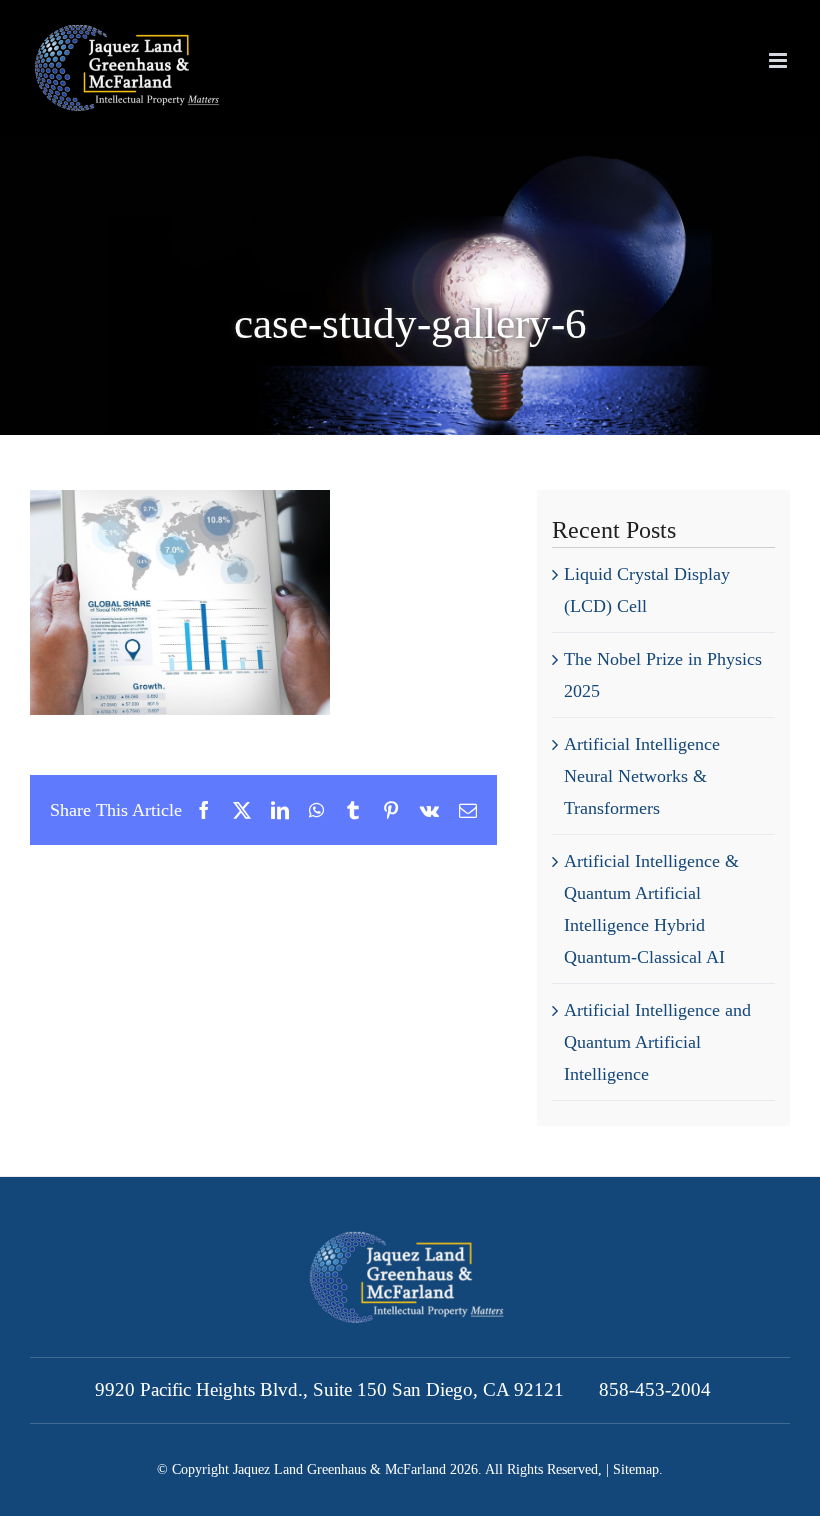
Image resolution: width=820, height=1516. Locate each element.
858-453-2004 (655, 1389)
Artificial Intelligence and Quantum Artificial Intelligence (657, 1042)
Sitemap (636, 1469)
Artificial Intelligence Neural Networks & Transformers (642, 776)
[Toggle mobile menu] (779, 60)
